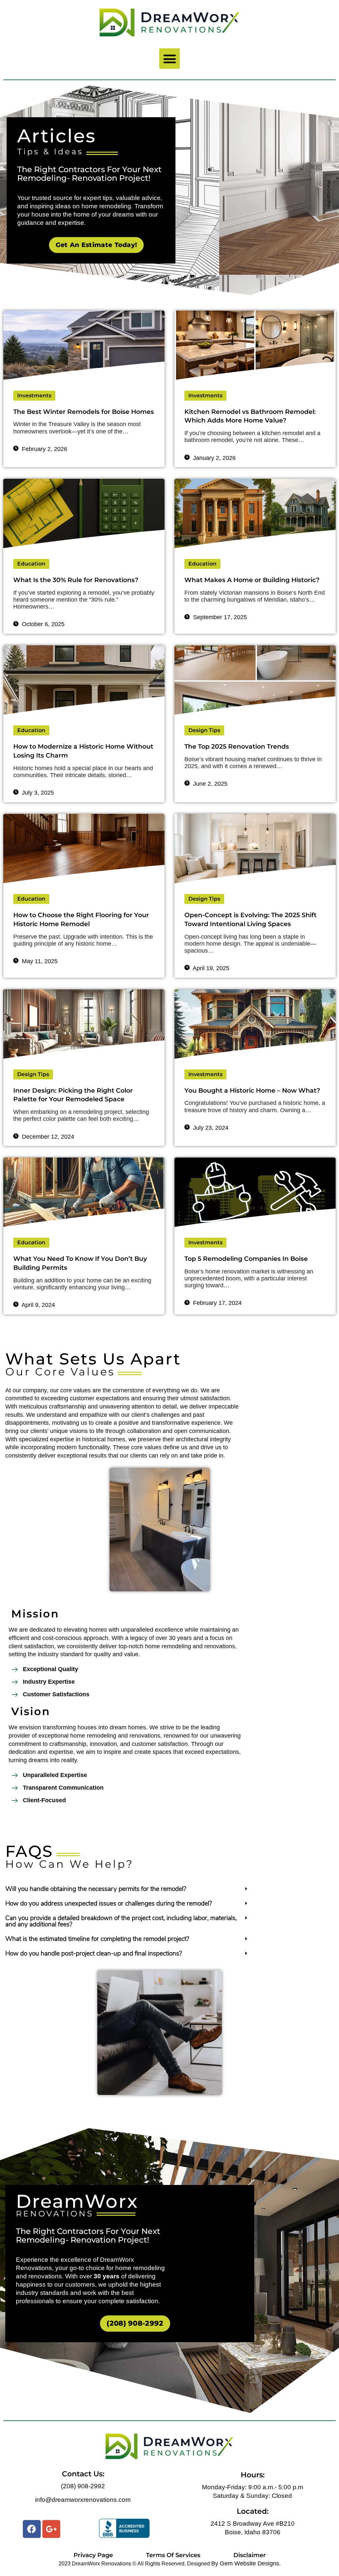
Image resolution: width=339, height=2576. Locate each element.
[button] (169, 59)
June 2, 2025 (209, 784)
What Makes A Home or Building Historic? (252, 580)
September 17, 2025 (219, 617)
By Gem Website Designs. (246, 2563)
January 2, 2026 (214, 458)
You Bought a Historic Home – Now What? (252, 1090)
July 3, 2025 (37, 793)
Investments (34, 396)
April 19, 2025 (210, 968)
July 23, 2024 (210, 1128)
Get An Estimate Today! (97, 245)
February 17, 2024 (217, 1303)
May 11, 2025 (39, 961)
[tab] (127, 1890)
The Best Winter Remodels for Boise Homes (84, 412)
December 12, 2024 (47, 1137)
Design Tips (204, 730)
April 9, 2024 (38, 1305)
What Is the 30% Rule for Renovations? (76, 580)
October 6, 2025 (42, 624)
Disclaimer (250, 2555)
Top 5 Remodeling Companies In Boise (246, 1259)
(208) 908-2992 (135, 2323)
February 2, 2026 (44, 449)
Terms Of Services (173, 2555)
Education (31, 564)
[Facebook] (32, 2529)
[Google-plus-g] (51, 2529)
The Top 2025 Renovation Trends (237, 746)
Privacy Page (93, 2555)
